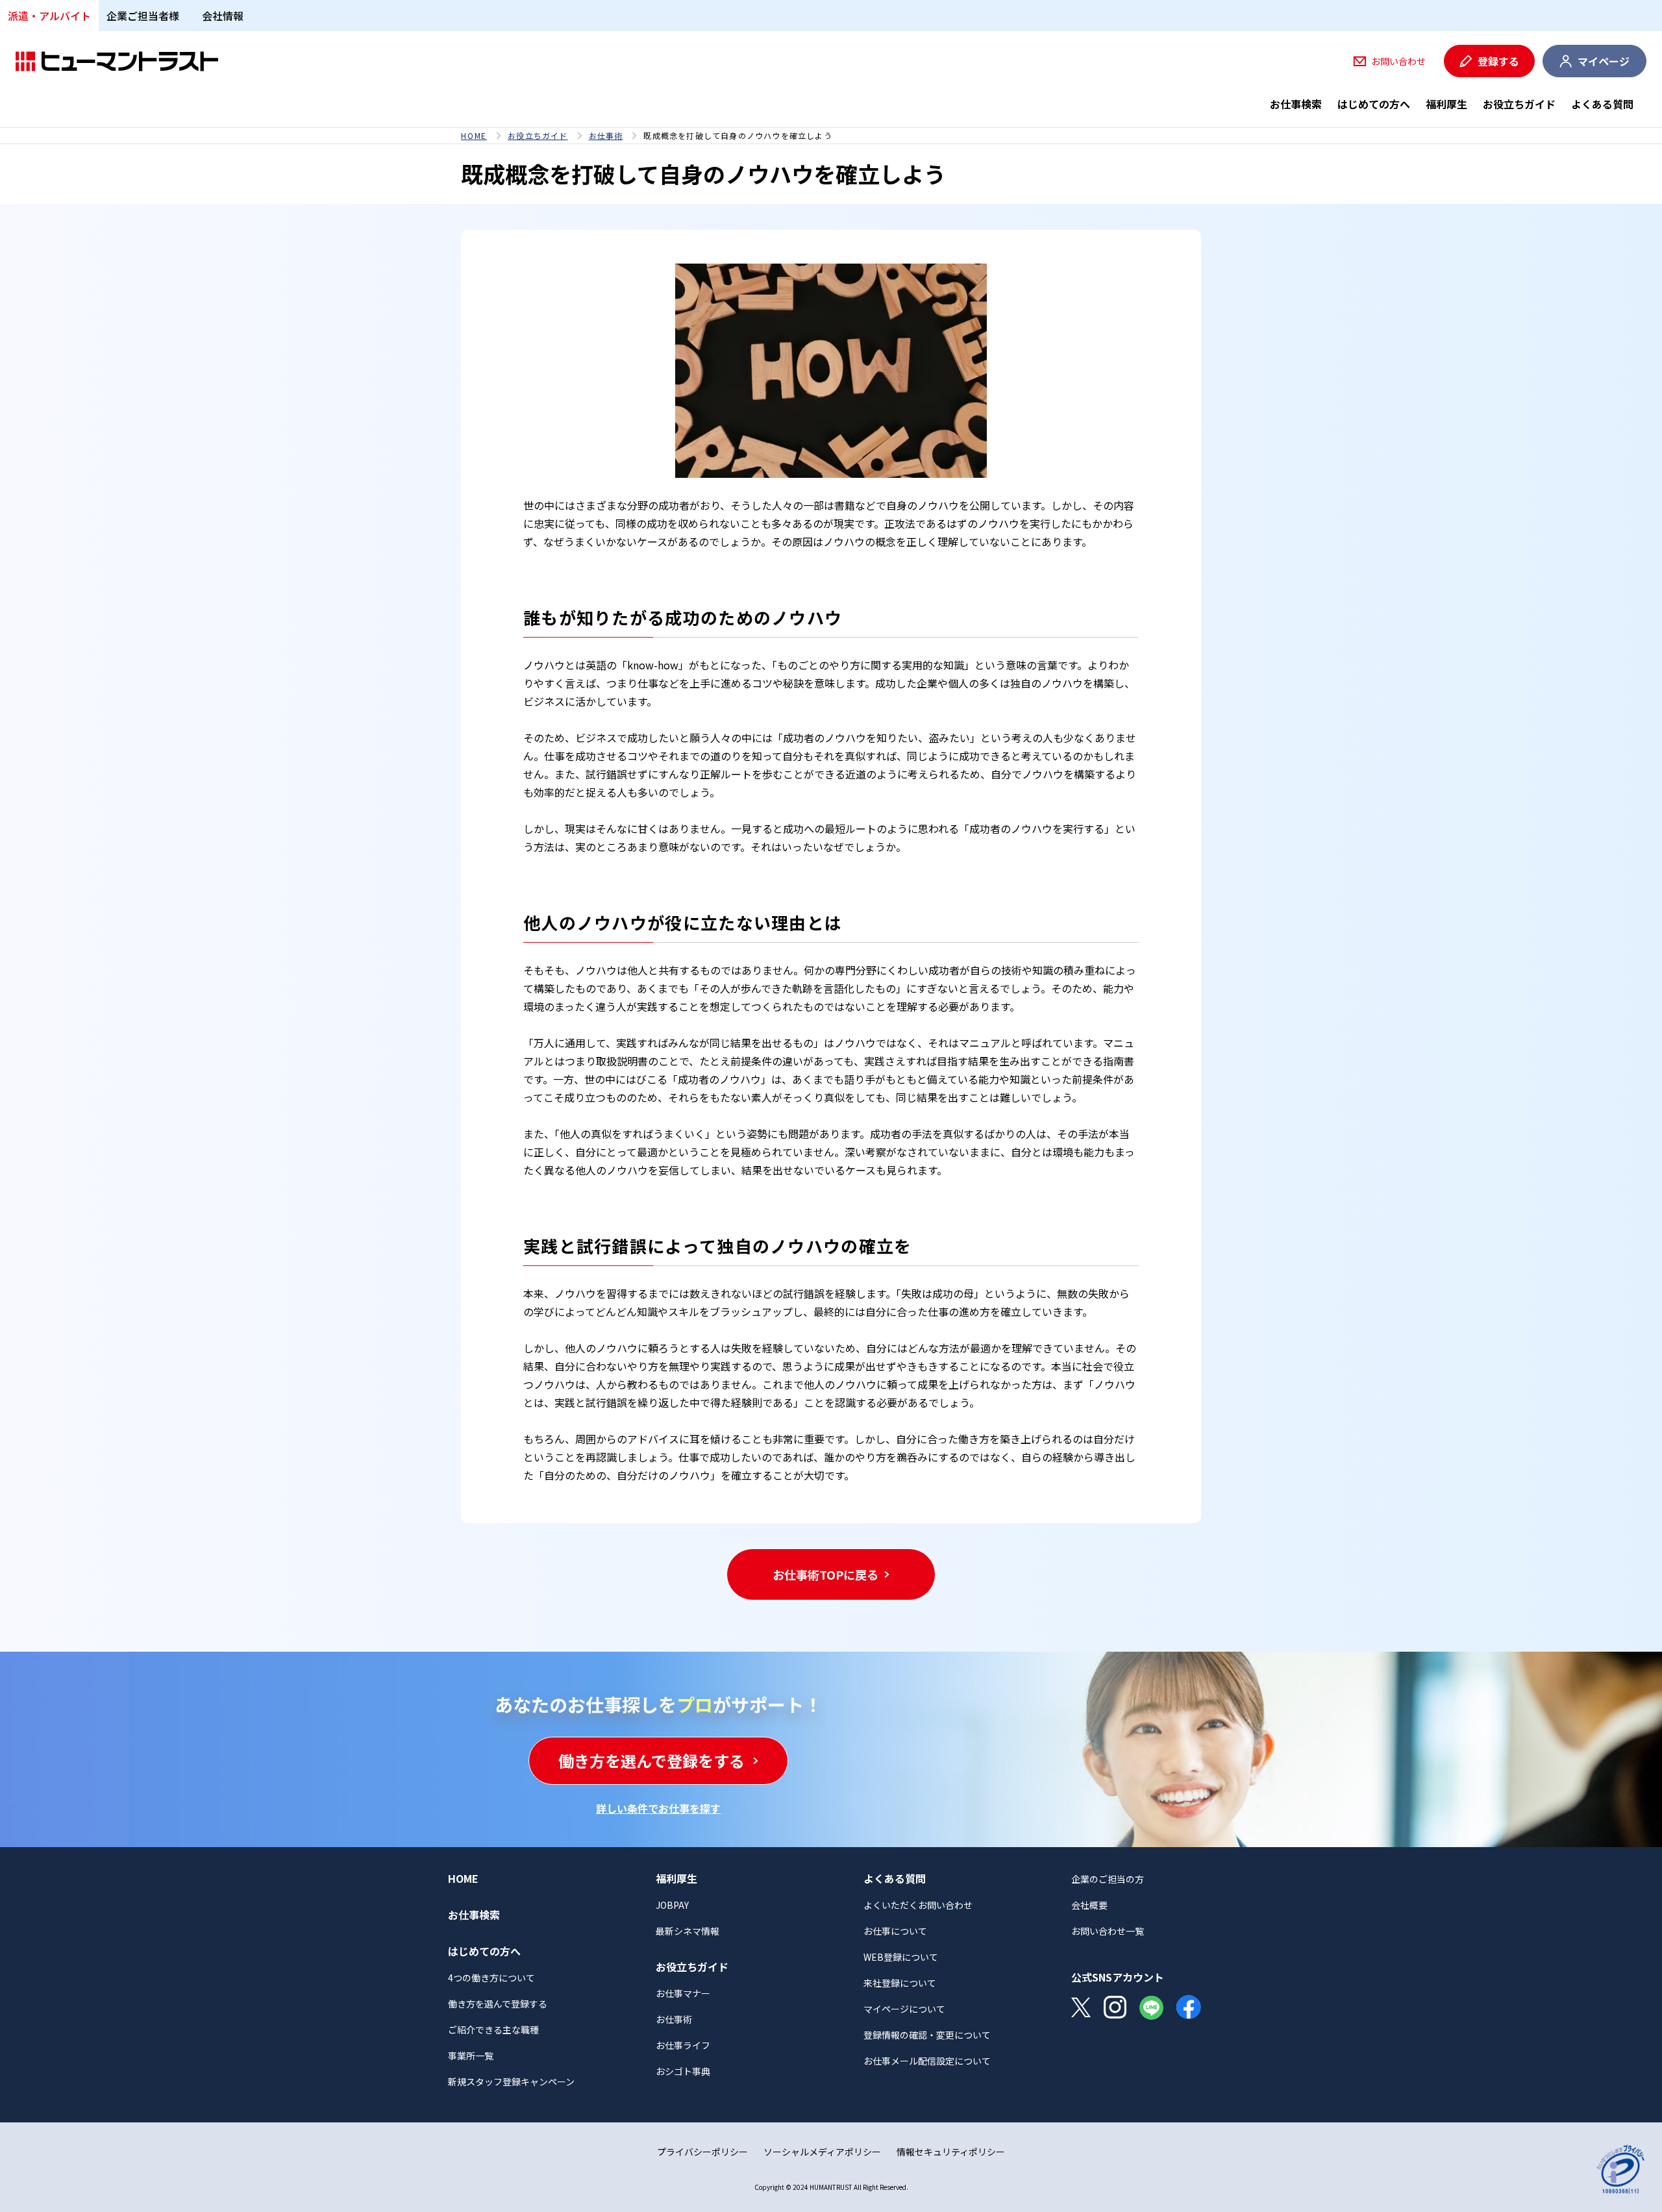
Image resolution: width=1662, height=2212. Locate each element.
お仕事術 (606, 136)
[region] (831, 136)
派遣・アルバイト (49, 16)
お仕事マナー (683, 1993)
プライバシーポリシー (702, 2152)
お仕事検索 (1296, 104)
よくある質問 (1602, 104)
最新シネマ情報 (688, 1931)
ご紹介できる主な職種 (493, 2030)
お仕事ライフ (683, 2045)
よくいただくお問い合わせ (918, 1905)
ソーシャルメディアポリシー (822, 2152)
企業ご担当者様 (143, 16)
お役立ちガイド (1519, 104)
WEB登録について (901, 1957)
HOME (474, 136)
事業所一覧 (471, 2056)
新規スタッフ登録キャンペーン (511, 2082)
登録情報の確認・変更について (927, 2035)
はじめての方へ (1374, 104)
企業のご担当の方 (1108, 1879)
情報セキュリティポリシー (951, 2152)
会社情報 (223, 16)
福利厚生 (1446, 104)
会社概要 (1089, 1905)
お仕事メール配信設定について (927, 2061)
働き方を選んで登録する (498, 2004)
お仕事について (895, 1931)
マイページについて (904, 2009)
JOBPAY (672, 1905)
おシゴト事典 (683, 2071)
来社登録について (900, 1983)
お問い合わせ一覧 (1108, 1931)
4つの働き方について (491, 1978)
